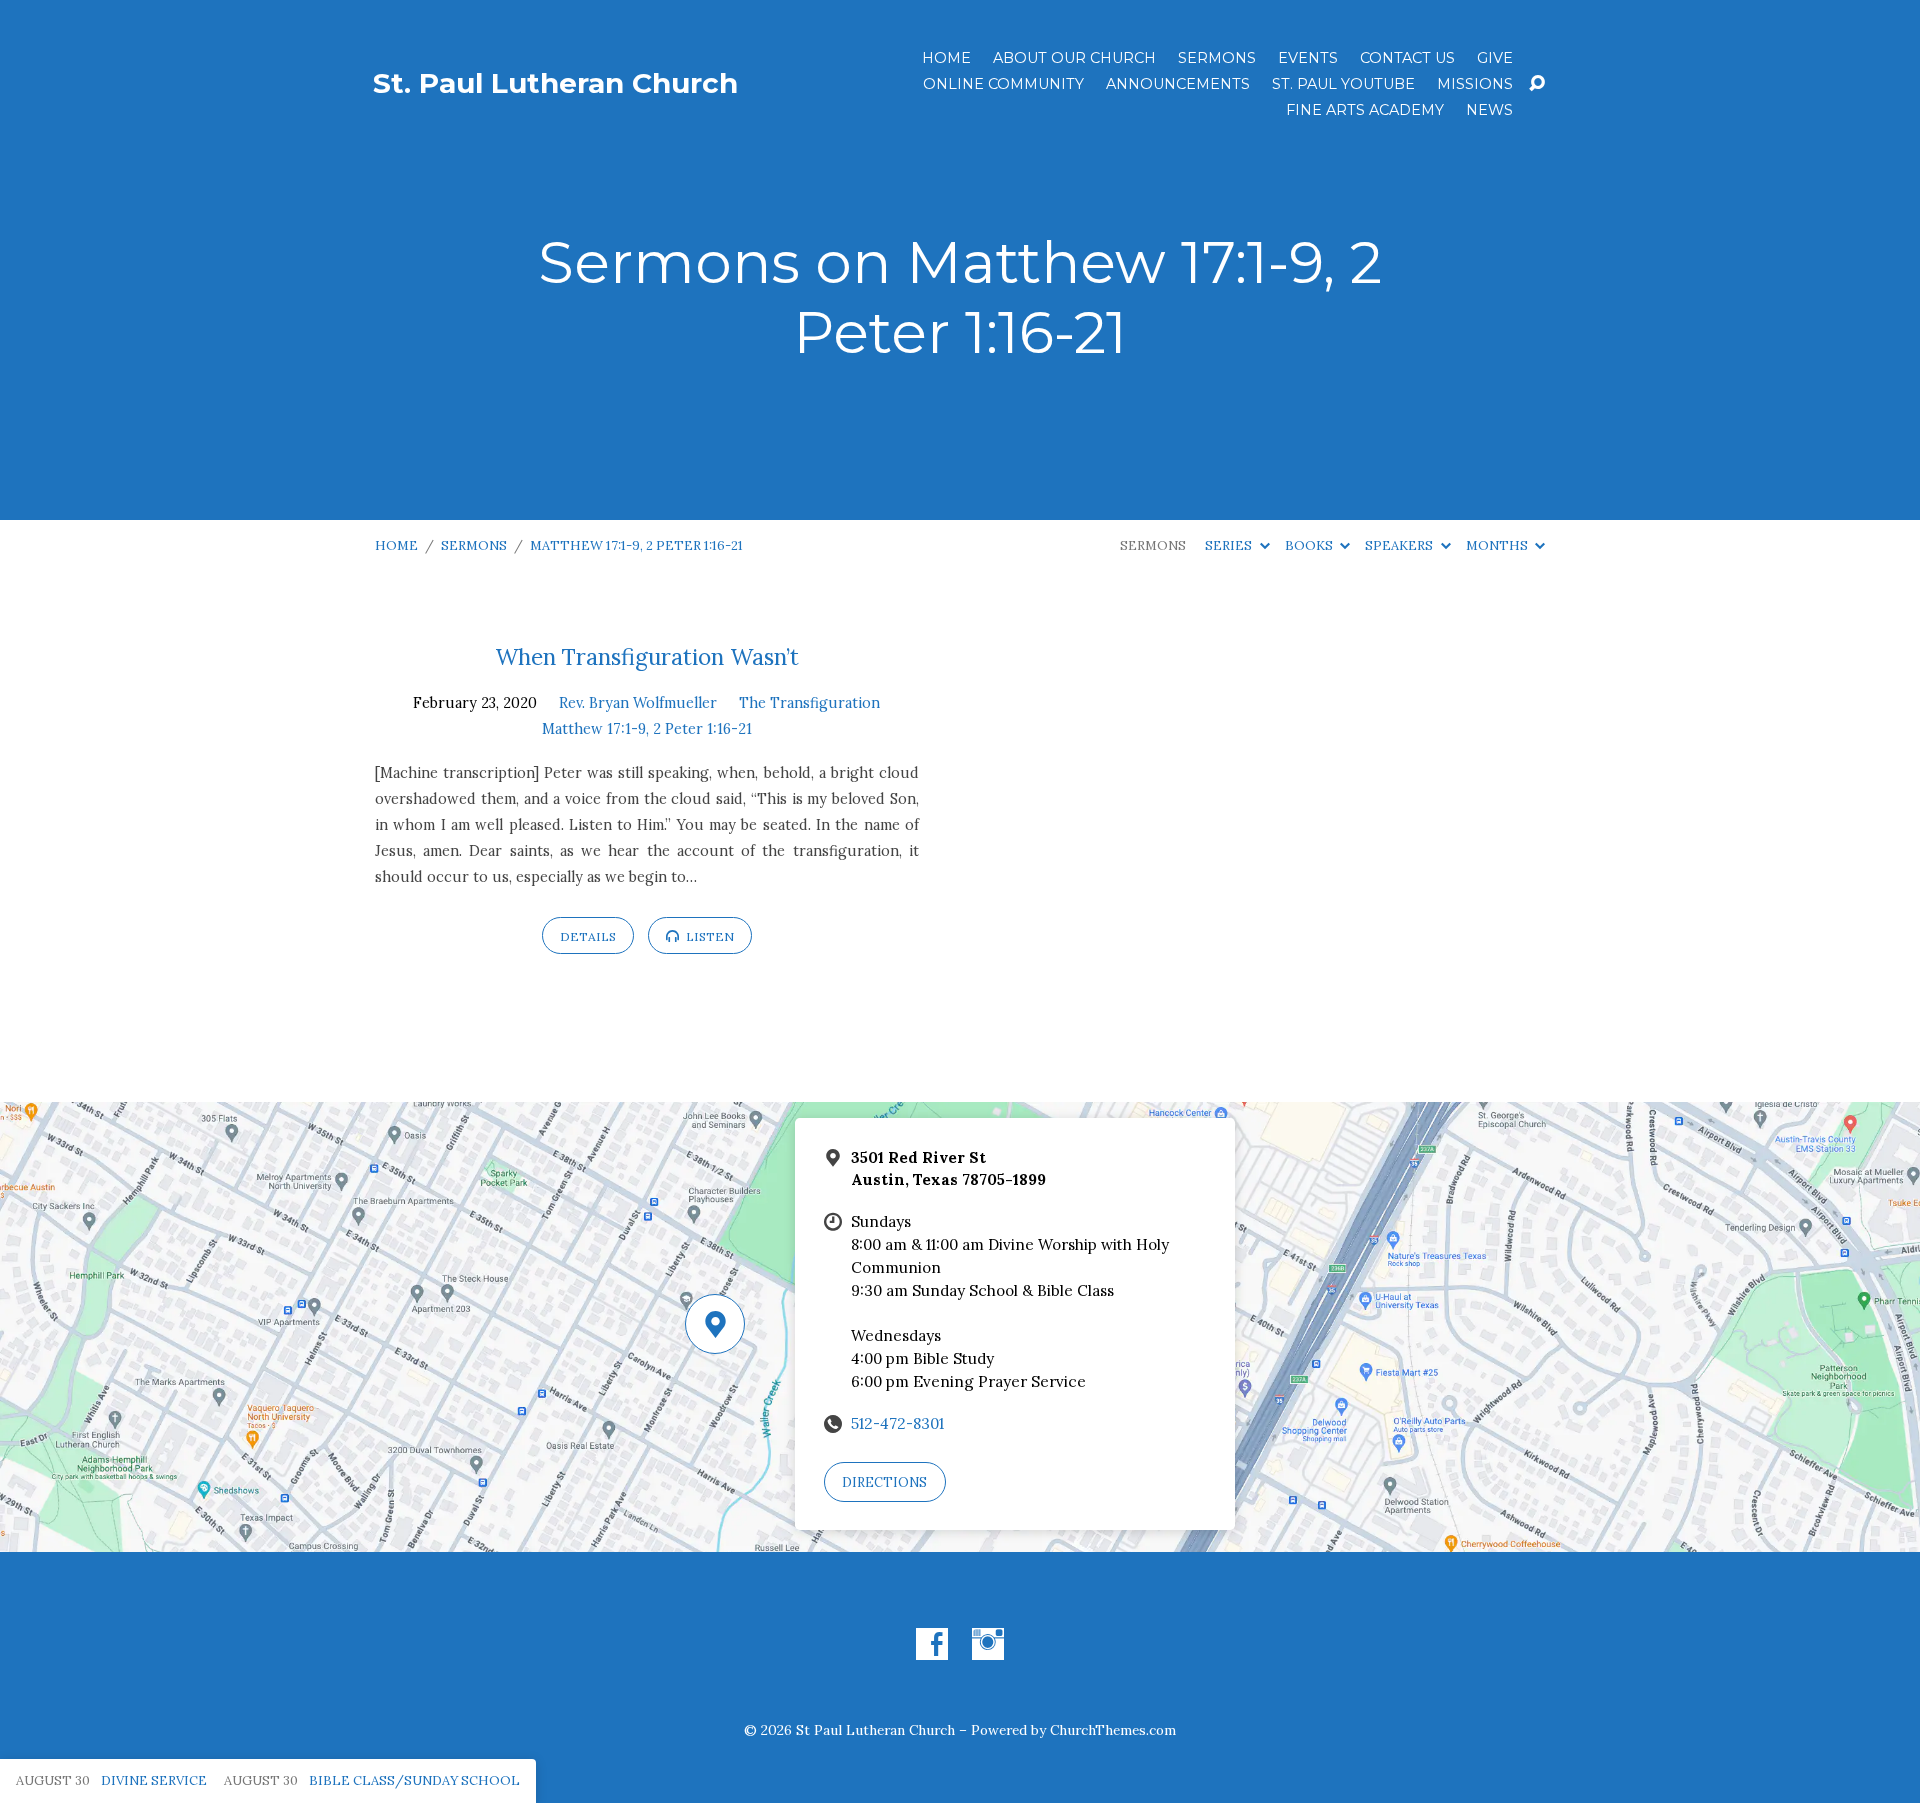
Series (1230, 545)
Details (588, 936)
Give (1495, 58)
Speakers (1400, 545)
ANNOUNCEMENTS (1178, 84)
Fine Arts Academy (1365, 110)
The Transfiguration (809, 703)
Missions (1475, 84)
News (1489, 110)
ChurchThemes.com (1113, 1730)
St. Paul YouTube (1343, 84)
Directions (884, 1482)
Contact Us (1407, 58)
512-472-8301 (897, 1423)
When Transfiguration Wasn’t (647, 656)
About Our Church (1074, 58)
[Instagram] (988, 1644)
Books (1310, 545)
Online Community (1003, 84)
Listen (708, 936)
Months (1498, 545)
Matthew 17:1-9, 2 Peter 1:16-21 (636, 545)
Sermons (1217, 58)
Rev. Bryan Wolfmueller (638, 703)
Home (946, 58)
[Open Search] (1537, 84)
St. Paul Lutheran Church (555, 83)
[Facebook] (932, 1644)
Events (1308, 58)
